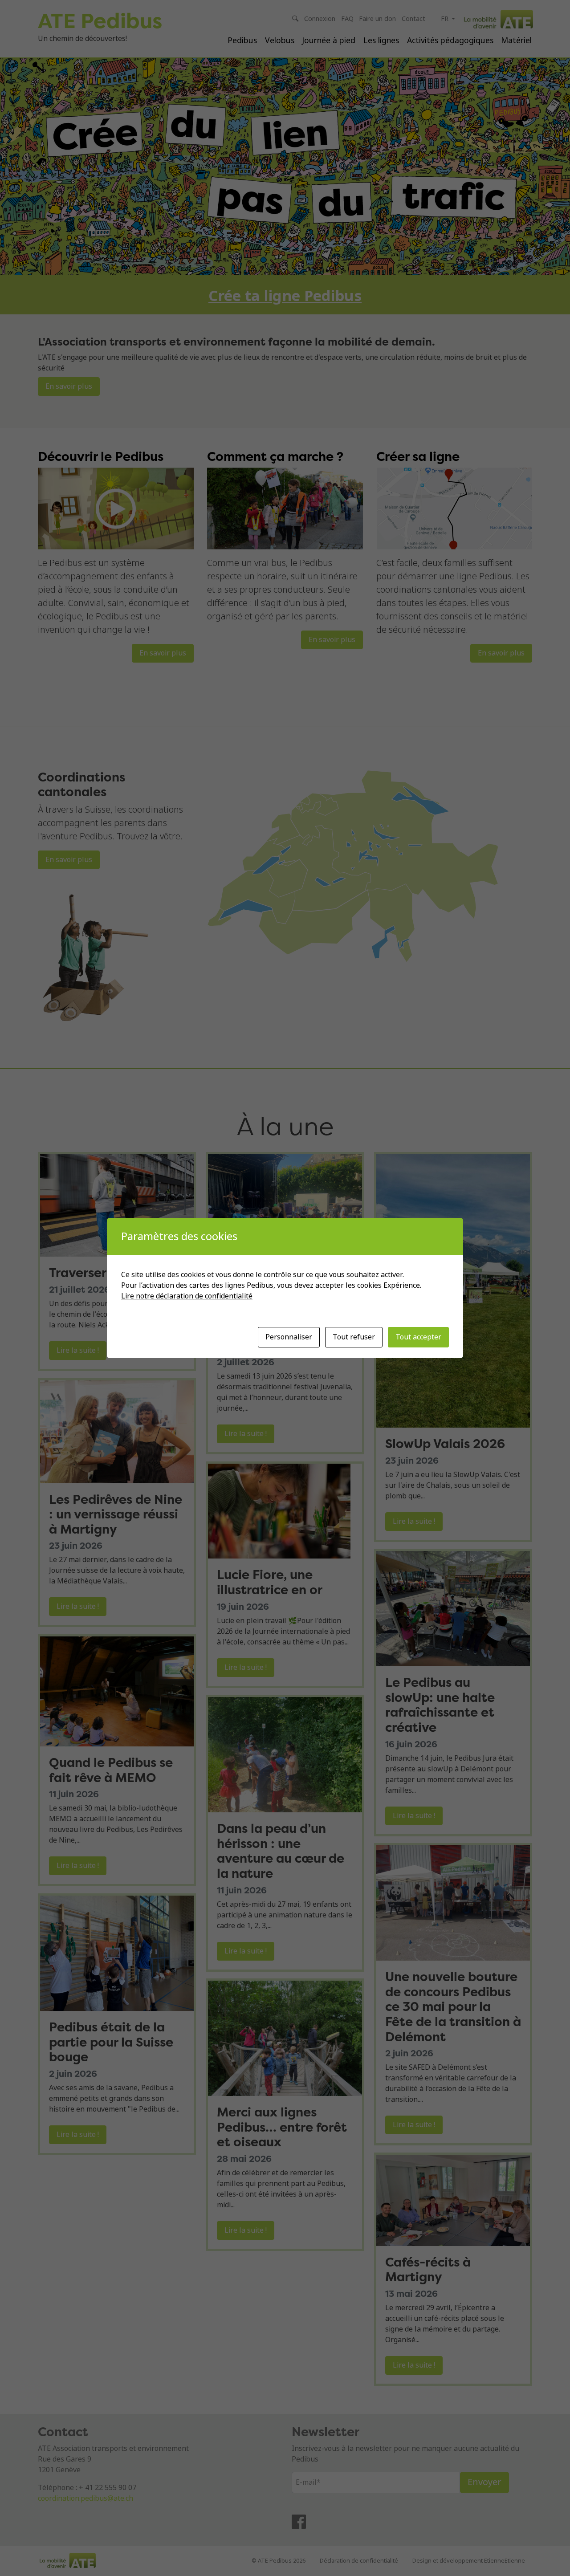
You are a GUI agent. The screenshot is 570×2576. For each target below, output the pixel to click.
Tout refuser (354, 1337)
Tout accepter (418, 1337)
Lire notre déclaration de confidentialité (187, 1296)
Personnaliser (289, 1337)
